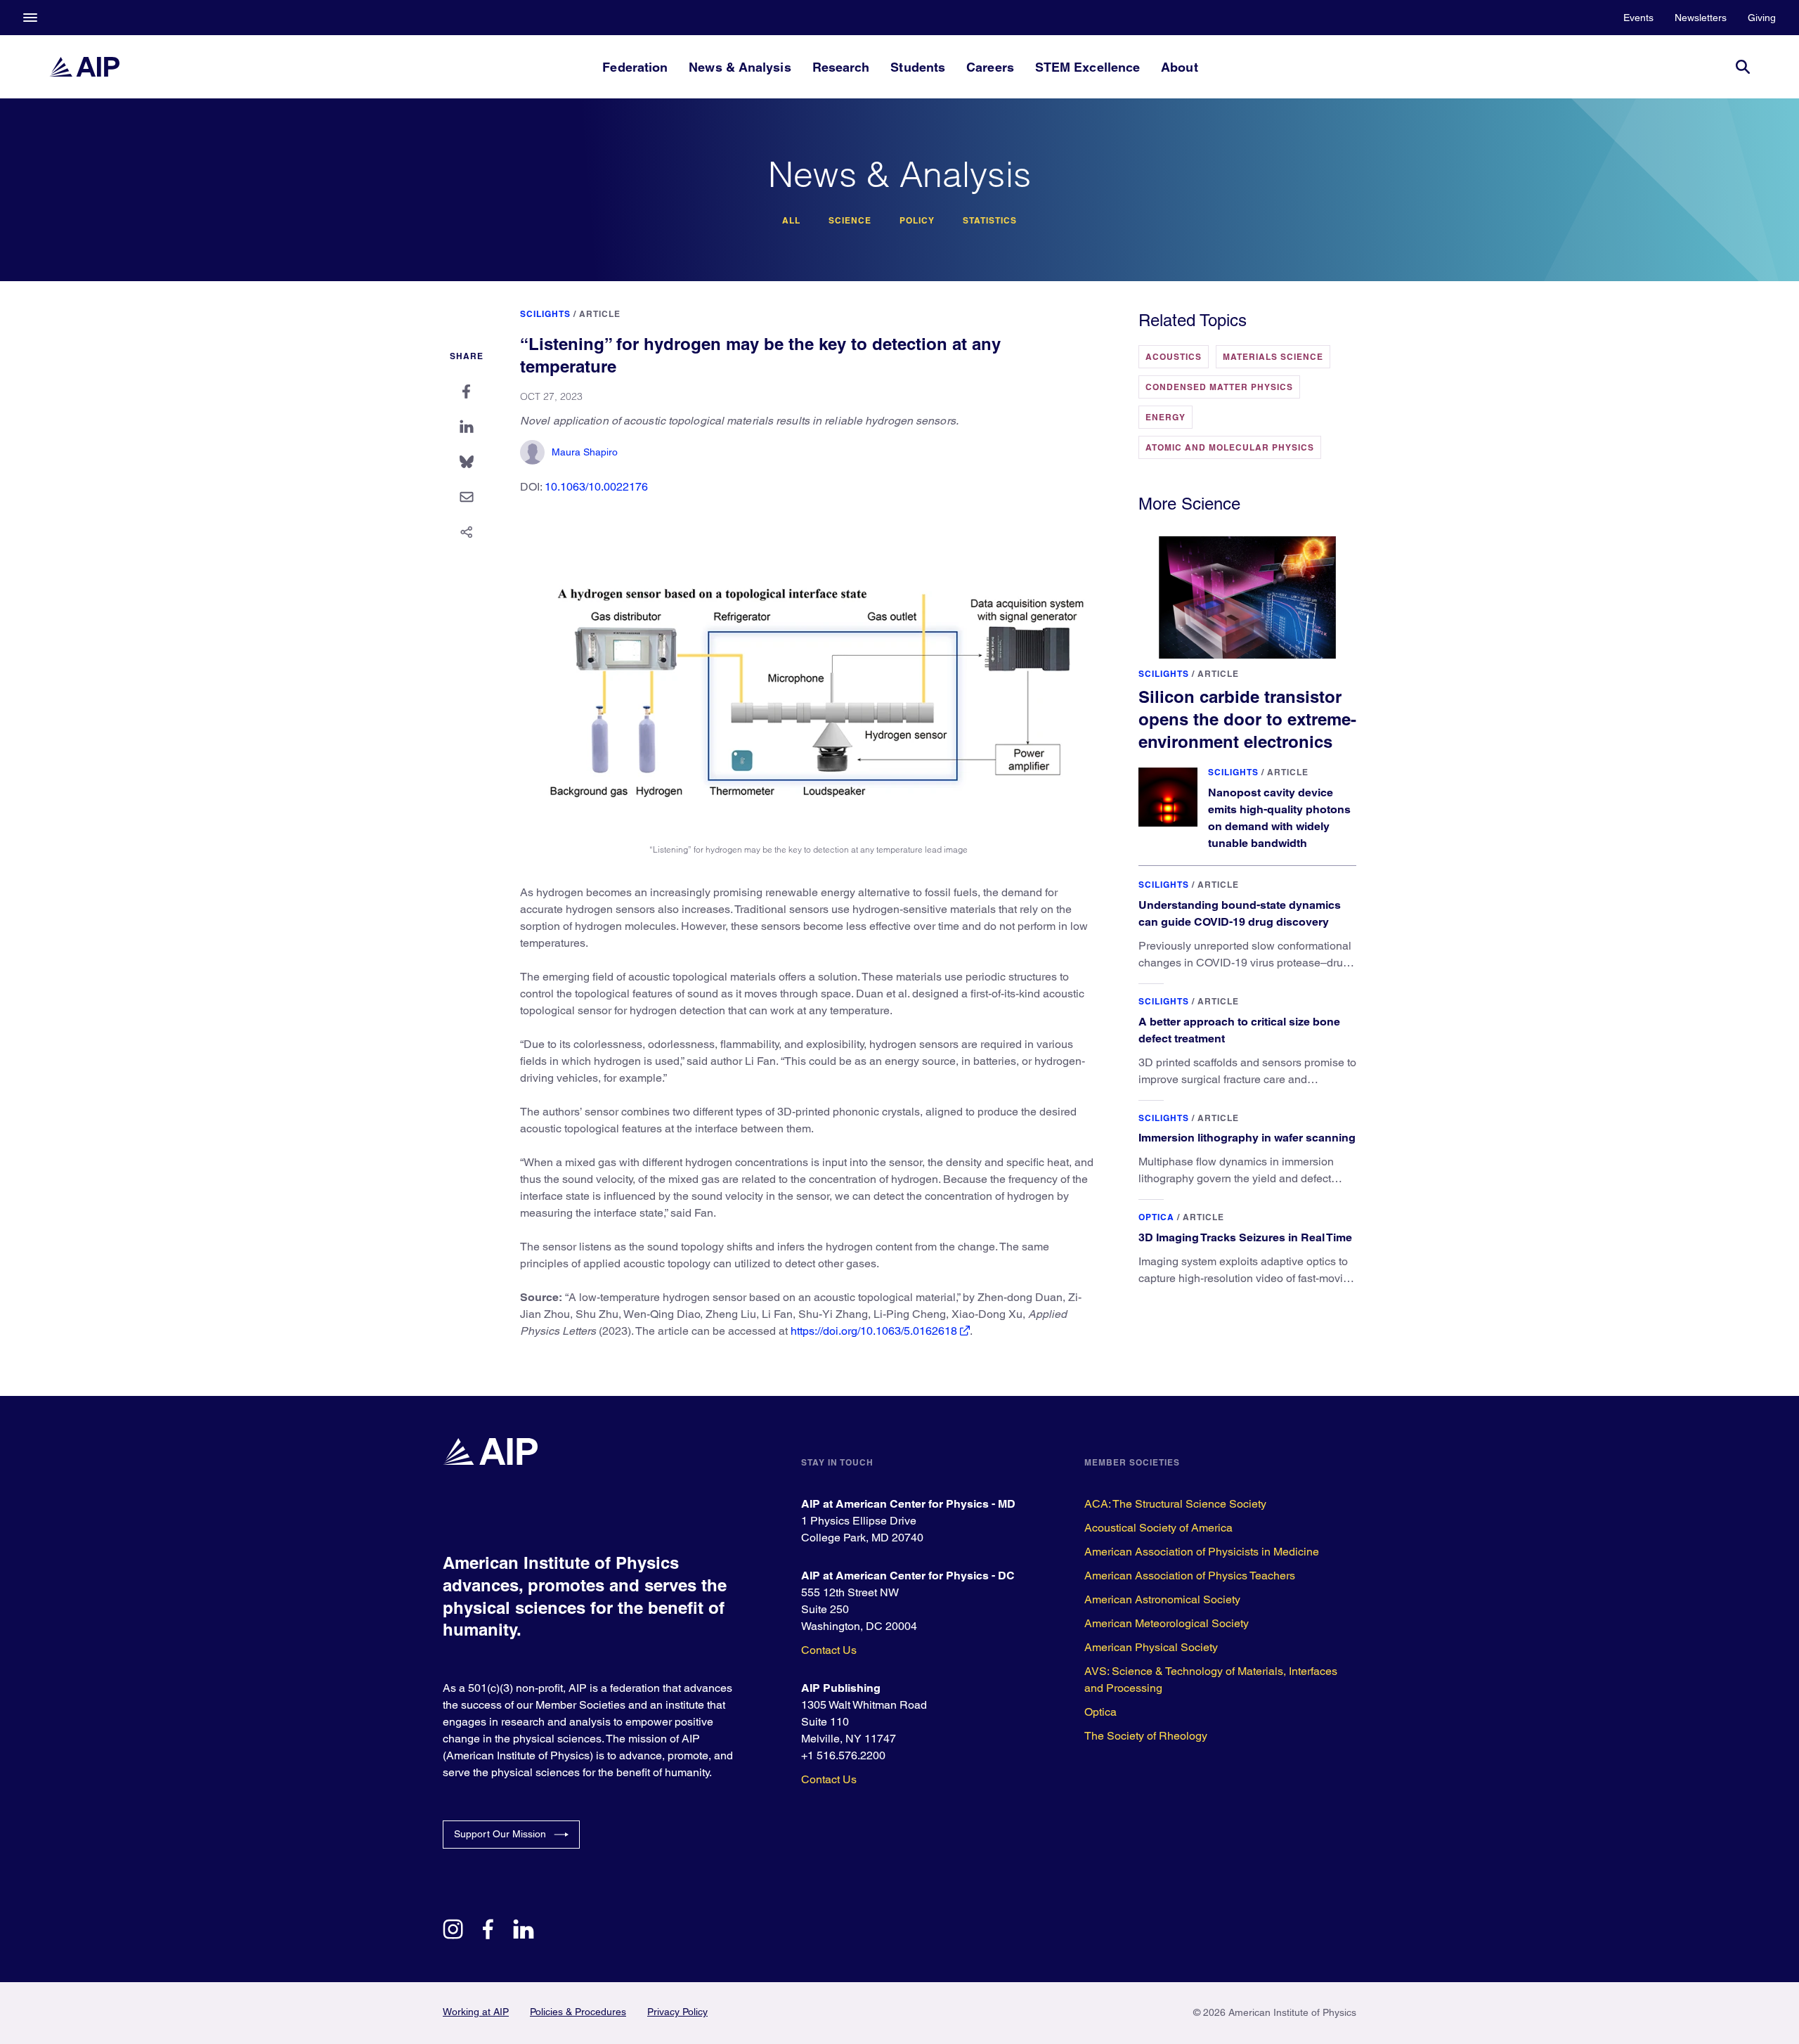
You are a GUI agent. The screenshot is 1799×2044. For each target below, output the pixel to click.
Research (841, 67)
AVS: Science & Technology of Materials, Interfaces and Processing (1211, 1680)
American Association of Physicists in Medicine (1202, 1552)
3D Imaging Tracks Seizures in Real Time (1245, 1237)
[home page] (84, 67)
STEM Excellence (1087, 67)
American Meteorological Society (1167, 1623)
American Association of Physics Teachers (1190, 1576)
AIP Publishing (841, 1688)
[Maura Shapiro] (532, 452)
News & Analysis (740, 67)
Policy (917, 221)
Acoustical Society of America (1158, 1528)
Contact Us (829, 1650)
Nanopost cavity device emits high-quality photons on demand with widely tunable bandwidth (1279, 818)
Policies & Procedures (578, 2012)
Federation (635, 67)
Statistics (990, 221)
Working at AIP (476, 2012)
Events (1638, 18)
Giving (1762, 18)
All (791, 221)
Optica (1156, 1217)
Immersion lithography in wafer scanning (1247, 1138)
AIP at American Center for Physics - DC (908, 1576)
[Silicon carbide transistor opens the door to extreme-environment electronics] (1247, 597)
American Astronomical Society (1162, 1599)
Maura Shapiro (585, 452)
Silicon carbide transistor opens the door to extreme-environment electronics (1247, 719)
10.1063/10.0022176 (596, 487)
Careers (990, 67)
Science (850, 221)
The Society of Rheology (1146, 1736)
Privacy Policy (677, 2012)
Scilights (545, 314)
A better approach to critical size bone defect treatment (1239, 1030)
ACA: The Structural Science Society (1175, 1504)
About (1179, 67)
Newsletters (1701, 18)
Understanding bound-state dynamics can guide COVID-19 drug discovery (1240, 913)
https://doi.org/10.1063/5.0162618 (874, 1331)
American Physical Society (1151, 1647)
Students (918, 67)
